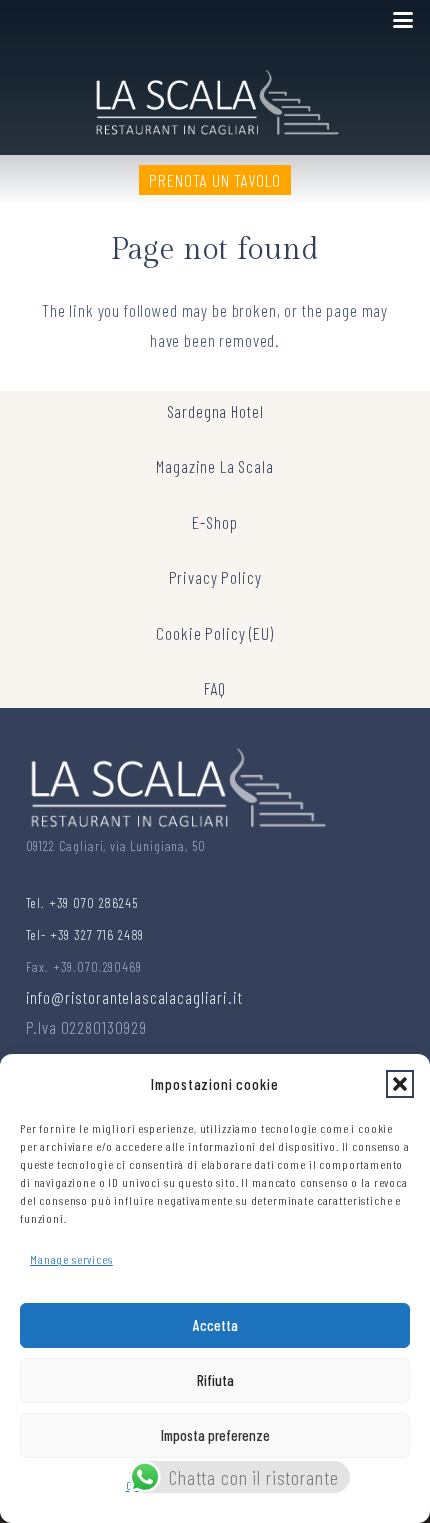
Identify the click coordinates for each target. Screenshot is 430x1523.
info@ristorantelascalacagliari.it (134, 997)
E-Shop (214, 522)
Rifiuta (215, 1380)
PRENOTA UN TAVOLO (214, 180)
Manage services (71, 1259)
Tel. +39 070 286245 (82, 902)
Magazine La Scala (214, 466)
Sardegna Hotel (215, 411)
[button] (400, 1084)
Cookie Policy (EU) (214, 633)
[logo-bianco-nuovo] (215, 98)
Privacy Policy (215, 577)
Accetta (215, 1325)
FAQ (215, 688)
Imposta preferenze (215, 1435)
